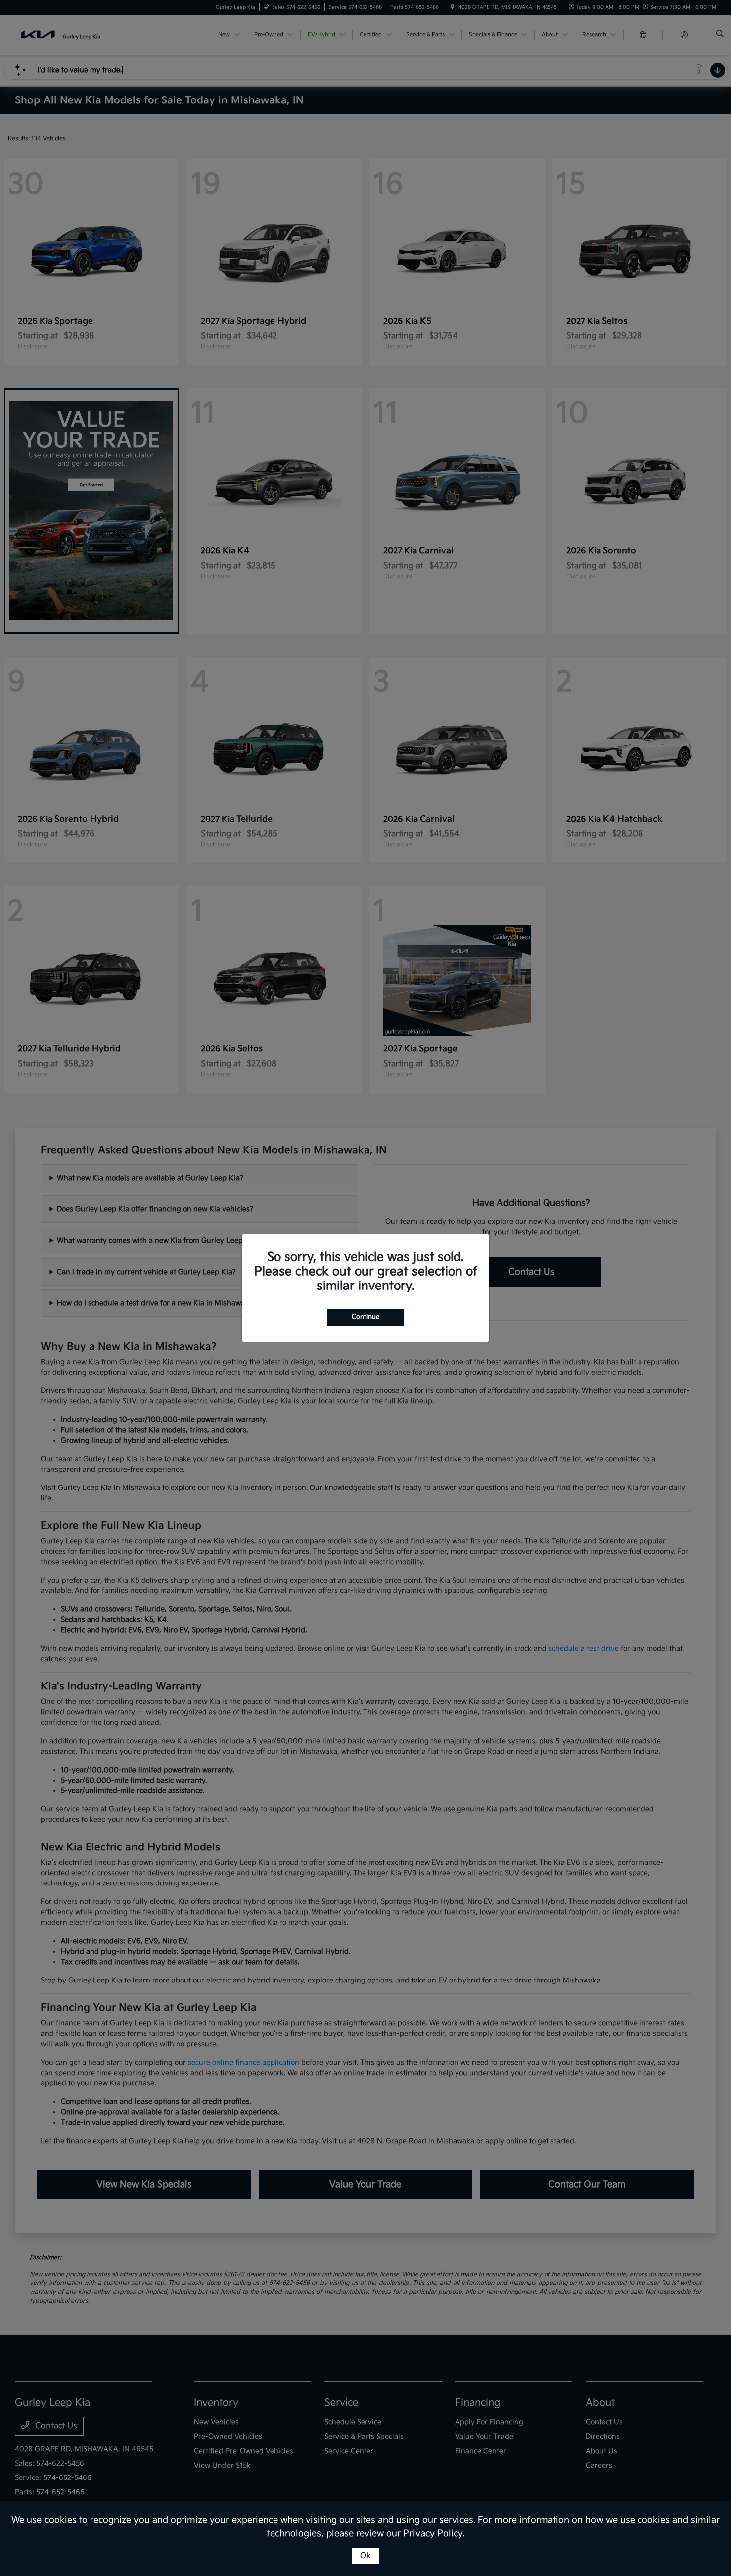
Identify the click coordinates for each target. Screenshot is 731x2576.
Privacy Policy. (434, 2533)
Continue (365, 1317)
